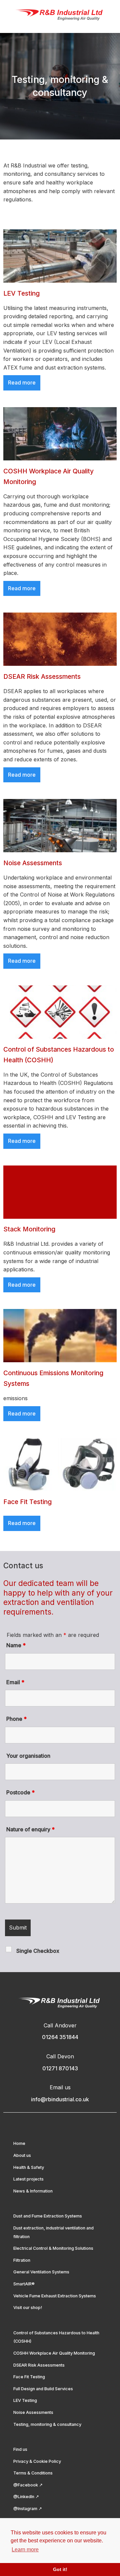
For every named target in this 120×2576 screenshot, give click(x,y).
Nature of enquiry (30, 1829)
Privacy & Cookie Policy (37, 2461)
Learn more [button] (25, 2550)
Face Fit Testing (29, 2377)
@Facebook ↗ (28, 2485)
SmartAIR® (24, 2284)
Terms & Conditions (33, 2473)
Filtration (22, 2260)
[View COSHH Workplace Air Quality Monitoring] (60, 434)
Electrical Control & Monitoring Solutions (53, 2248)
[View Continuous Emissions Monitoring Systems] (60, 1336)
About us (22, 2155)
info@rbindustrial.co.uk (60, 2099)
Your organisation (28, 1756)
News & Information (33, 2191)
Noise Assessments (33, 2412)
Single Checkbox (38, 1951)
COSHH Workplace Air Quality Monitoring (54, 2353)
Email (15, 1682)
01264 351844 (60, 2037)
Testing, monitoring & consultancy (47, 2424)
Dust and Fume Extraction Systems (48, 2216)
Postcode (20, 1792)
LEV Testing (25, 2400)
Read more (22, 383)
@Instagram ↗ (28, 2509)
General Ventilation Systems (41, 2272)
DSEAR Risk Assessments (39, 2365)
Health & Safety (29, 2167)
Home (19, 2143)
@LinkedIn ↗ (26, 2497)
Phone (16, 1719)
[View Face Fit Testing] (60, 1464)
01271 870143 (60, 2068)
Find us (20, 2449)
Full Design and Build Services (43, 2389)
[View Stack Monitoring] (60, 1192)
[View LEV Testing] (60, 256)
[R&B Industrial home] (60, 15)
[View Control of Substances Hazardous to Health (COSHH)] (60, 1012)
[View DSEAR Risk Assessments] (60, 639)
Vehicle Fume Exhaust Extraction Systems (55, 2296)
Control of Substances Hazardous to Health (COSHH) (56, 2337)
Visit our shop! (28, 2308)
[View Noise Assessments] (60, 826)
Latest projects (28, 2179)
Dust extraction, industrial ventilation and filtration (53, 2232)
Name (16, 1645)
